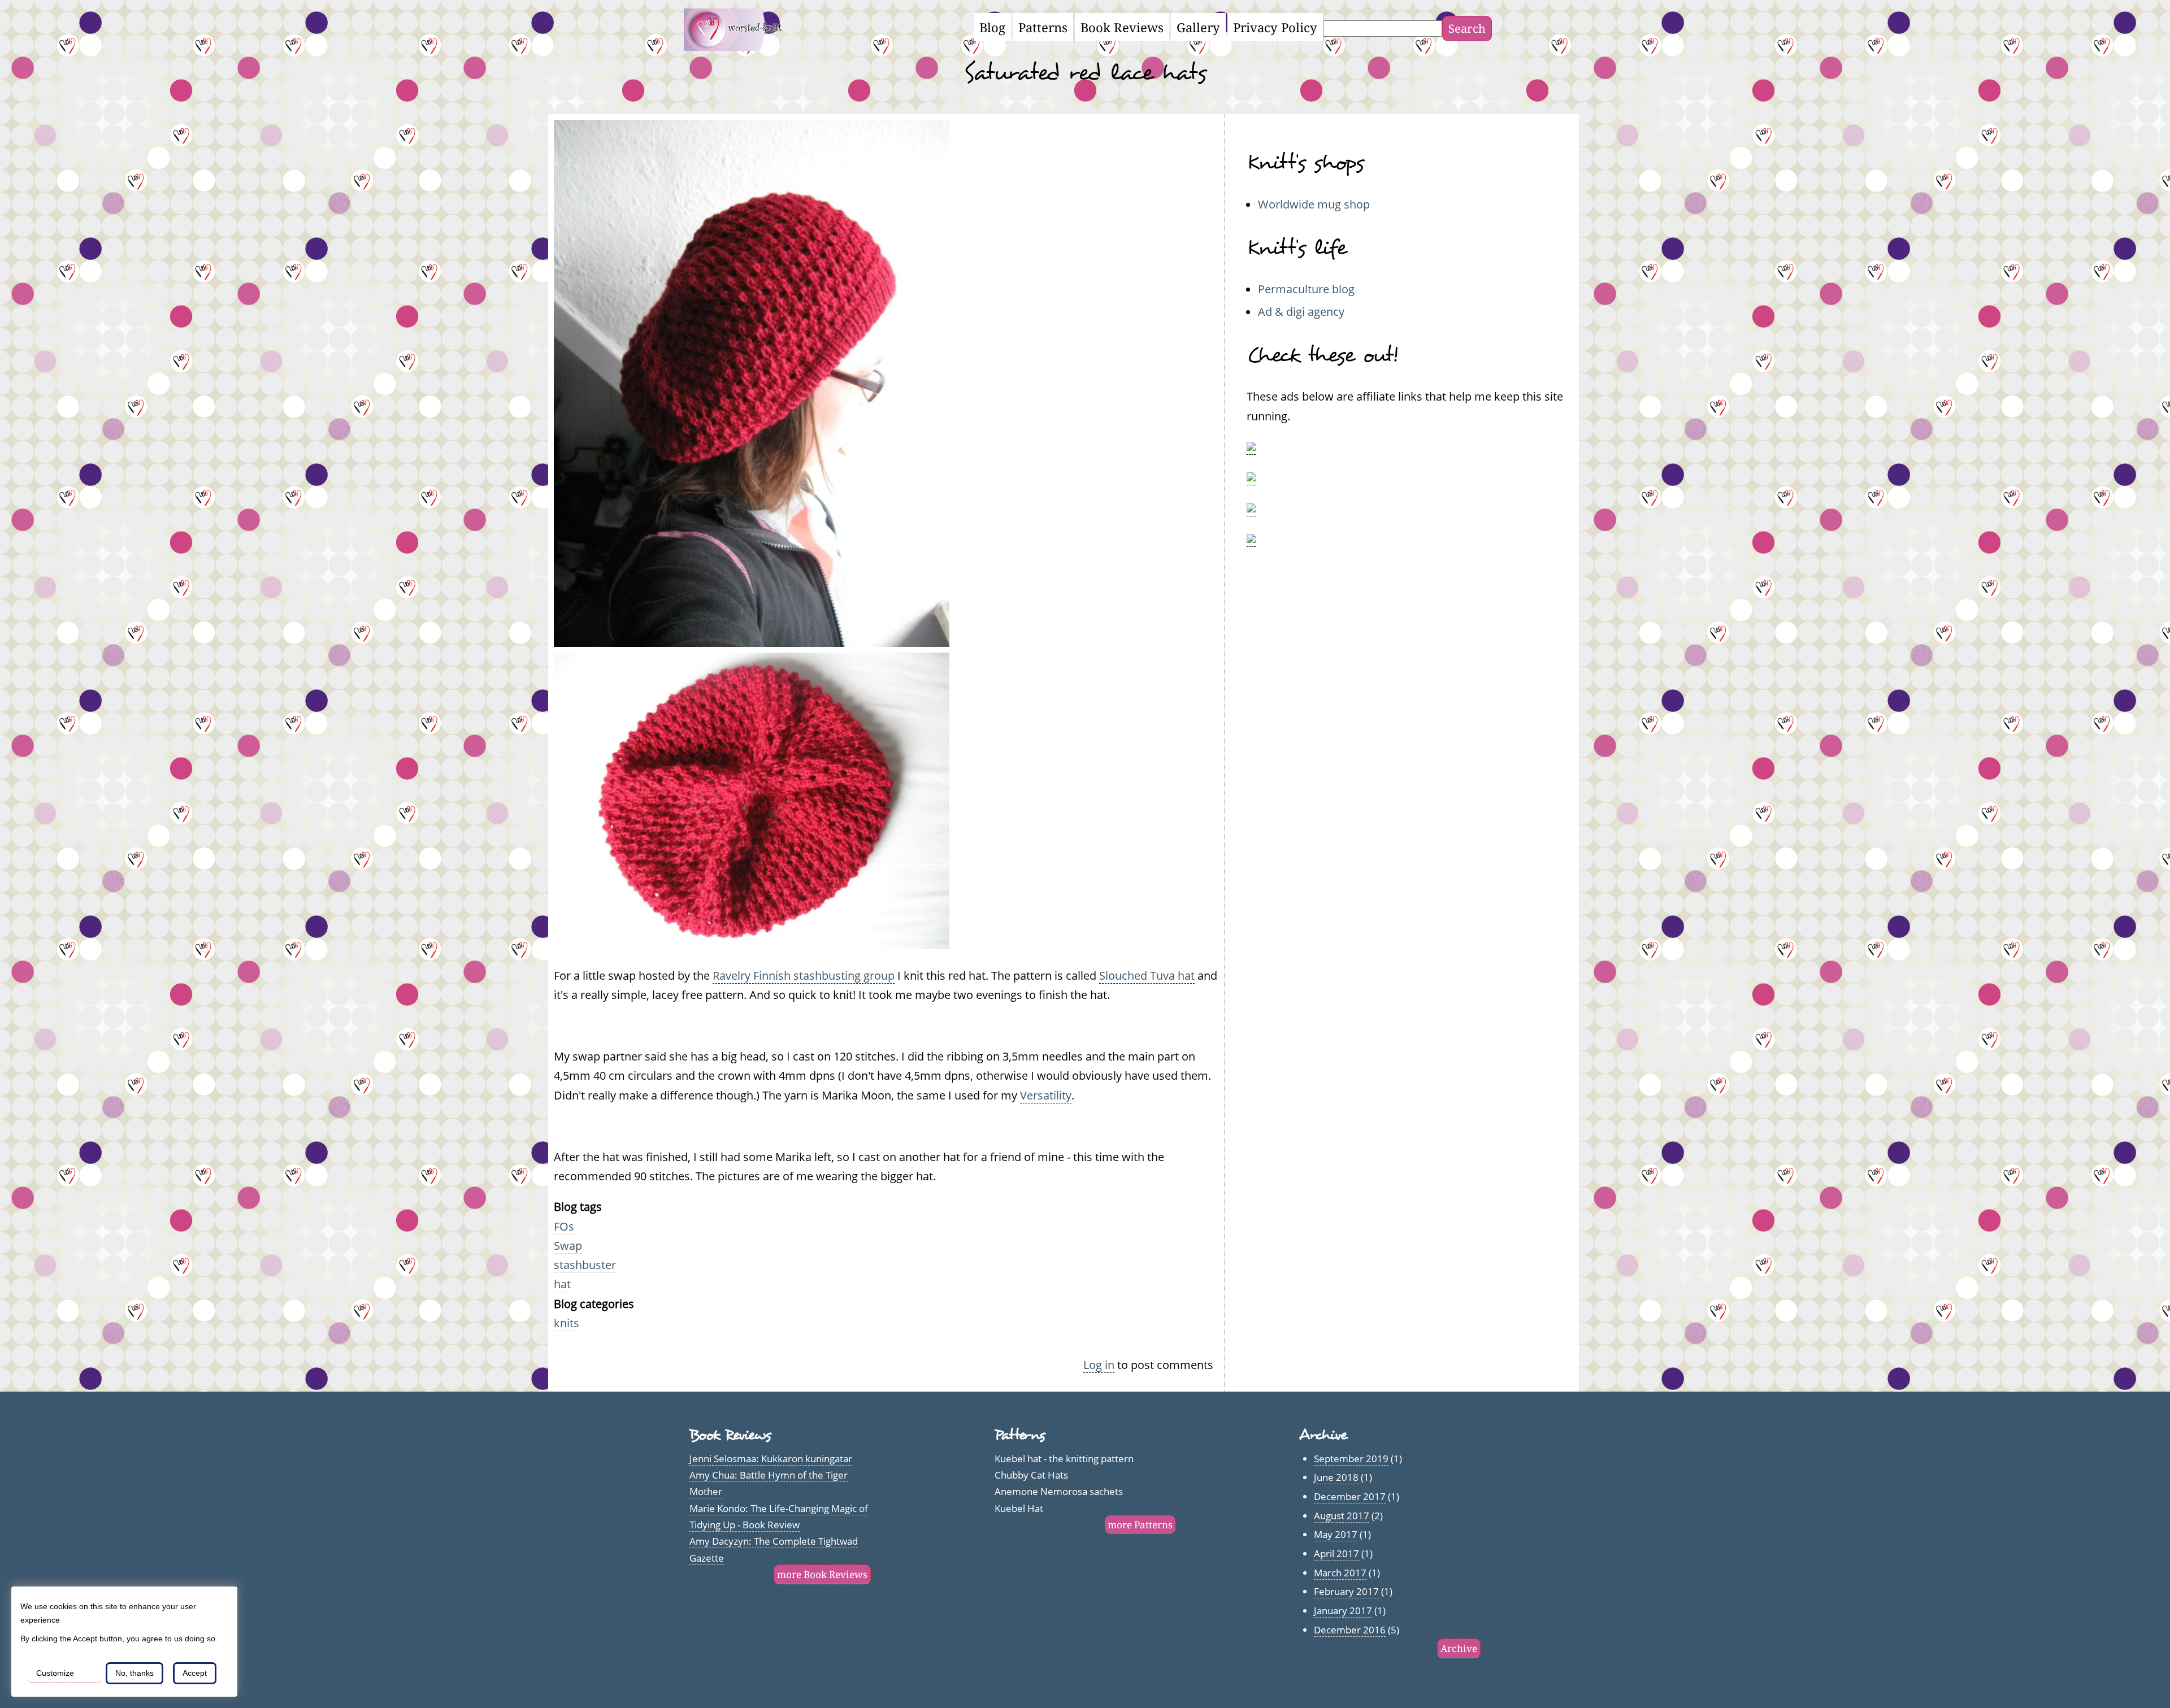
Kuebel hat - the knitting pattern (1064, 1459)
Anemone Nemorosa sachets (1059, 1491)
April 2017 (1336, 1553)
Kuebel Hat (1019, 1508)
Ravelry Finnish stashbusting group (804, 975)
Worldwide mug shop (1314, 204)
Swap (568, 1245)
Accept (195, 1673)
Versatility (1046, 1095)
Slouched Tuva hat (1147, 975)
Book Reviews (1122, 27)
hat (562, 1284)
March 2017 (1340, 1573)
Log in (1099, 1364)
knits (567, 1323)
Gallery (1198, 27)
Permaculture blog (1306, 289)
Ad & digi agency (1301, 311)
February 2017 (1346, 1591)
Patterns (1043, 27)
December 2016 (1350, 1630)
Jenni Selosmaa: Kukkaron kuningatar (771, 1459)
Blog (992, 27)
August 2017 (1342, 1516)
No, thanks (134, 1673)
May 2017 (1336, 1534)
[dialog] (124, 1642)
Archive (1459, 1648)
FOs (564, 1226)
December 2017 (1350, 1496)
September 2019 (1351, 1459)
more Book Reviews (822, 1574)
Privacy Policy (1275, 27)
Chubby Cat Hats (1031, 1475)
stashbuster (585, 1264)
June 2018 (1336, 1477)
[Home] (739, 46)
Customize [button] (55, 1673)
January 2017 (1343, 1611)
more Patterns (1140, 1525)
